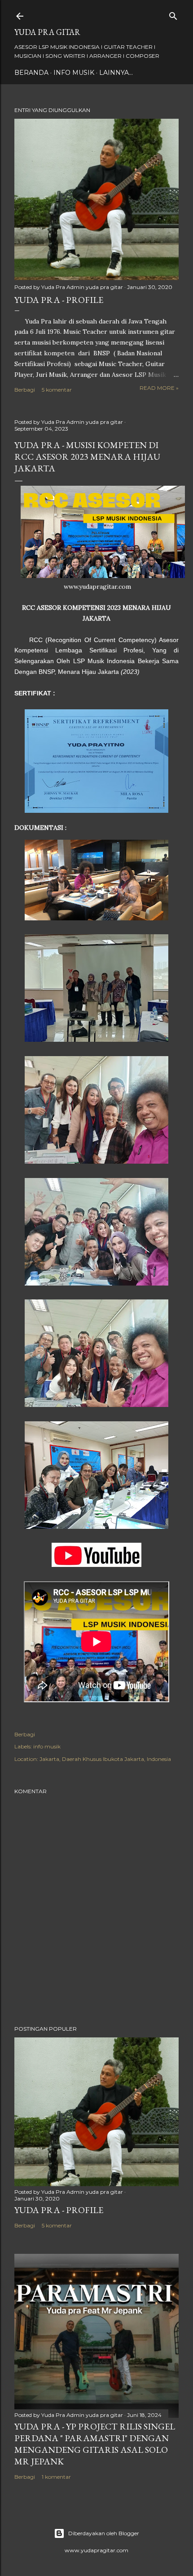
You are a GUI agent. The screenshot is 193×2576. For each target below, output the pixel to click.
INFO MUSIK (74, 73)
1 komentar (56, 2477)
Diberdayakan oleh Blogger (104, 2533)
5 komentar (57, 390)
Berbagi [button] (25, 390)
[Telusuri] (173, 14)
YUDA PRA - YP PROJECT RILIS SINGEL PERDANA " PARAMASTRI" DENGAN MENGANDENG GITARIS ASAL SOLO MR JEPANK (95, 2444)
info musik (47, 1746)
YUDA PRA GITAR (47, 32)
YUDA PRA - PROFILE (59, 300)
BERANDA (31, 73)
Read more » (159, 388)
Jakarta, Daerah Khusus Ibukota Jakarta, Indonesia (105, 1759)
